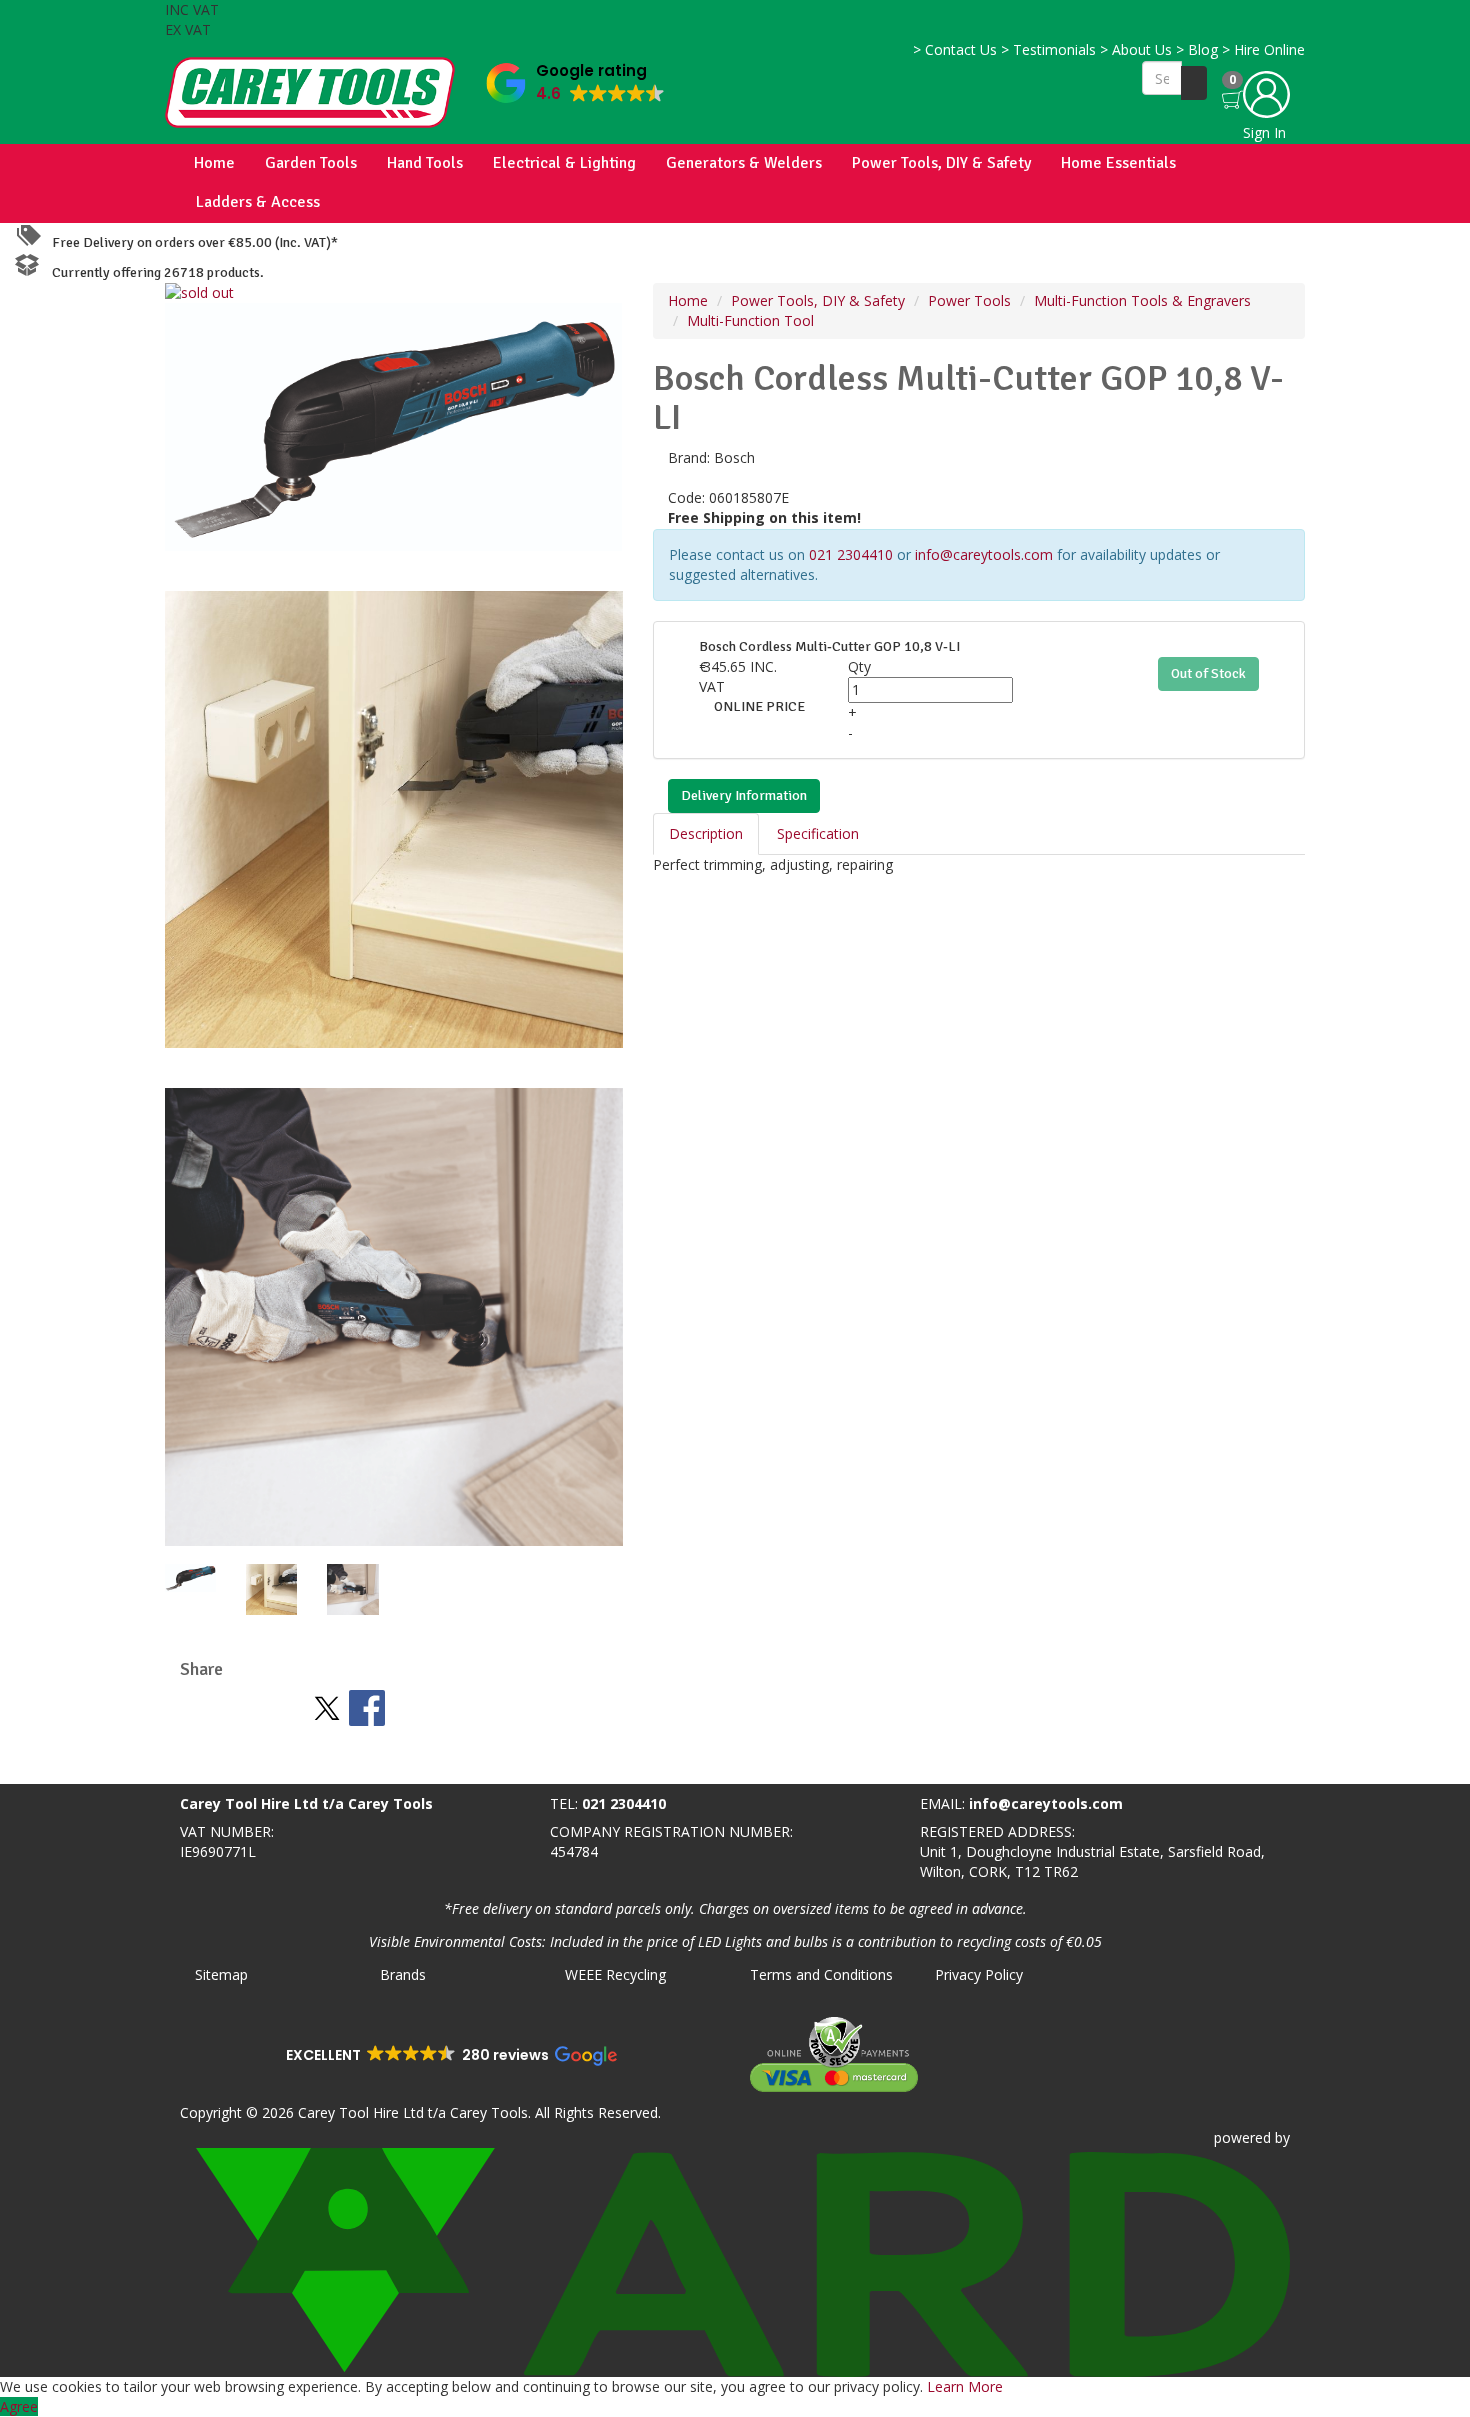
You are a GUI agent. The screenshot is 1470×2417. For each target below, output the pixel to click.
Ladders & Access (258, 202)
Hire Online (1263, 49)
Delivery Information (744, 795)
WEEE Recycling (615, 1974)
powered (1242, 2137)
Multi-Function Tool (750, 320)
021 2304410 (851, 554)
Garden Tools (311, 163)
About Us (1136, 49)
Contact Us (955, 49)
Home (214, 163)
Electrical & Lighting (564, 163)
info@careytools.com (984, 554)
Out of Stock (1208, 673)
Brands (403, 1974)
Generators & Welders (744, 163)
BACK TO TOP (53, 1764)
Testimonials (1048, 49)
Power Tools (969, 300)
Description (706, 833)
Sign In (1264, 132)
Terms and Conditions (821, 1974)
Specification (818, 833)
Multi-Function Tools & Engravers (1142, 300)
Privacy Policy (979, 1974)
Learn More (965, 2386)
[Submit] (1194, 83)
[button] (575, 78)
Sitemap (221, 1974)
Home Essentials (1118, 163)
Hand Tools (425, 163)
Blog (1197, 49)
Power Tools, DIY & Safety (941, 163)
